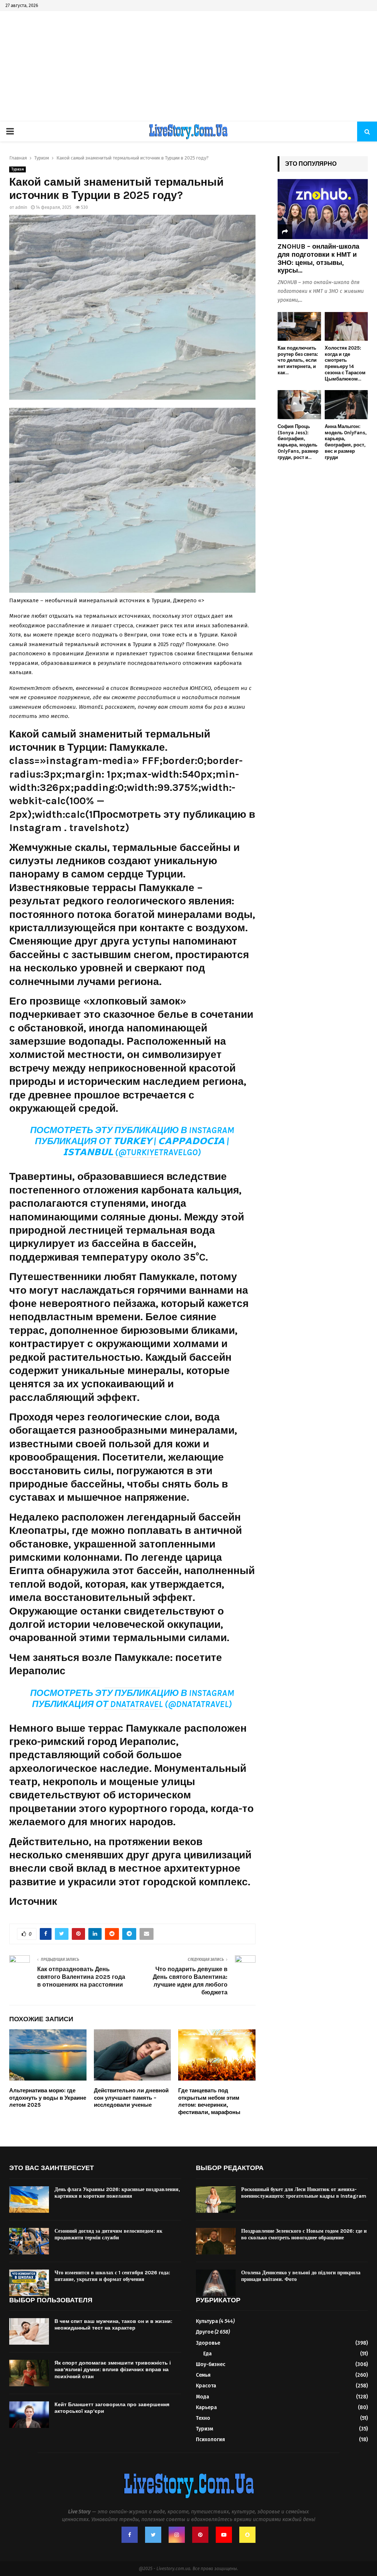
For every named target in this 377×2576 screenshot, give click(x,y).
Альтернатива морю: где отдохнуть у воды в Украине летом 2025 (48, 2098)
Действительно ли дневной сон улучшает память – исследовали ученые (131, 2098)
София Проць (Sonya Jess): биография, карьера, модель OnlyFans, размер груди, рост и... (298, 442)
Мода (202, 2397)
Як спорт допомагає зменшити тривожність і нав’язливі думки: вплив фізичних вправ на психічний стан (113, 2370)
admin (21, 207)
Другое (205, 2332)
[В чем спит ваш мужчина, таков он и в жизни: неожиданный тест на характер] (29, 2331)
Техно (203, 2418)
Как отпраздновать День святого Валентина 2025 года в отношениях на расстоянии (81, 1977)
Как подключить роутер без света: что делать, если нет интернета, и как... (298, 360)
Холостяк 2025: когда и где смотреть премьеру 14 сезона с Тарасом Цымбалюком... (345, 363)
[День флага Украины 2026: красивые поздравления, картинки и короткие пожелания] (29, 2200)
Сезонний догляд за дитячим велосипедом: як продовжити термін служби (108, 2234)
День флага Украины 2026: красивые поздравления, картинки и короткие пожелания (117, 2193)
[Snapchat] (247, 2535)
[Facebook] (130, 2535)
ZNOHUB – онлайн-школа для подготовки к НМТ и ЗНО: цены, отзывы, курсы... (318, 258)
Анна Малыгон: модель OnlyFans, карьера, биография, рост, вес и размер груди (346, 442)
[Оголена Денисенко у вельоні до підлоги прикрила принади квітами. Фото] (216, 2283)
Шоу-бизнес (211, 2364)
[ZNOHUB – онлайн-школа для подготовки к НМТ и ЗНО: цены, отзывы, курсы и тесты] (323, 209)
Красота (206, 2386)
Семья (203, 2375)
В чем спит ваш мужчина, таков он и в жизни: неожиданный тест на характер (113, 2325)
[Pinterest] (200, 2535)
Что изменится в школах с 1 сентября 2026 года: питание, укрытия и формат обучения (112, 2276)
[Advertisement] (188, 66)
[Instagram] (177, 2535)
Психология (210, 2440)
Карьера (206, 2407)
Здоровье (208, 2343)
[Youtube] (224, 2535)
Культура (207, 2321)
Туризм (17, 169)
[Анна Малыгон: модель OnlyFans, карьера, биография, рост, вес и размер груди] (346, 404)
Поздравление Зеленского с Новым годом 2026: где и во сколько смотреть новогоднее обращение (304, 2234)
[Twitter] (153, 2535)
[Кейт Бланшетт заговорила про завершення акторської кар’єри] (29, 2415)
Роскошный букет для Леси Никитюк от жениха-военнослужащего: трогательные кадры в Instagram (304, 2193)
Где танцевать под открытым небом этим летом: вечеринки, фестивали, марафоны (209, 2101)
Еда (207, 2354)
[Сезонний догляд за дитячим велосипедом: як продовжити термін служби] (29, 2241)
